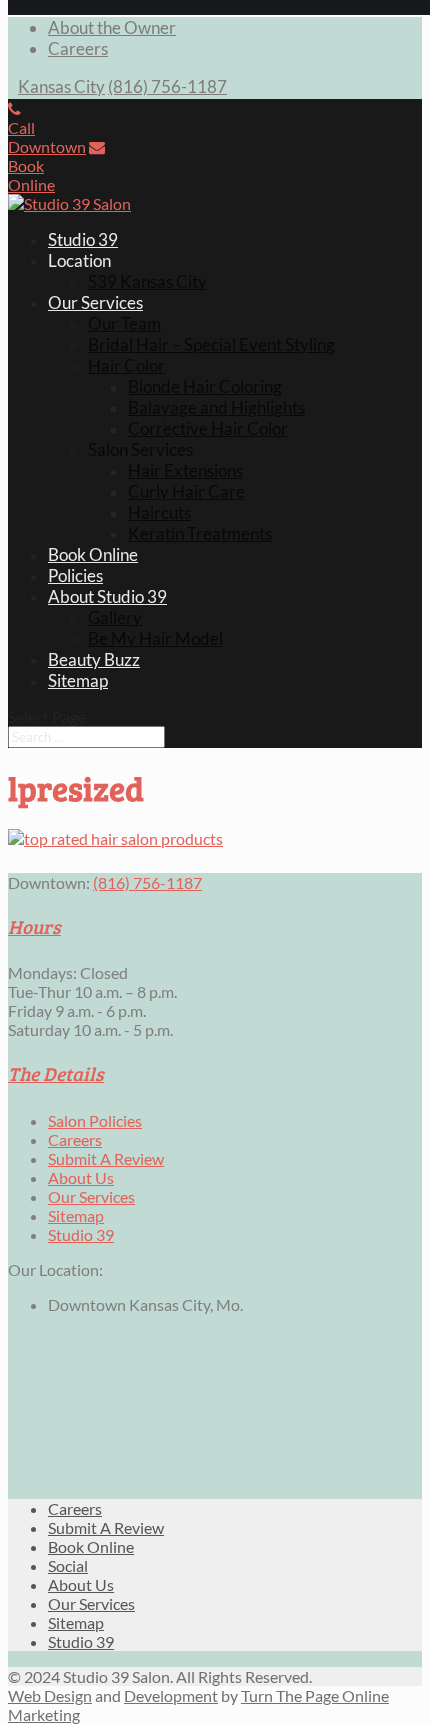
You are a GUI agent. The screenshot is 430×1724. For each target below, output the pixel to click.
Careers (78, 48)
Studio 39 (83, 239)
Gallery (115, 617)
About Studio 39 (107, 596)
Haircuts (159, 512)
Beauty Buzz (94, 659)
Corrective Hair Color (208, 428)
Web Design (50, 1695)
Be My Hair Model (155, 638)
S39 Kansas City (147, 281)
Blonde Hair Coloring (205, 386)
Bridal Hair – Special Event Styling (211, 344)
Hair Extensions (185, 470)
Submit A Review (106, 1158)
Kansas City (61, 86)
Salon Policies (95, 1120)
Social (68, 1565)
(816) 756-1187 (167, 86)
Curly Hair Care (186, 491)
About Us (81, 1177)
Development (171, 1695)
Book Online (93, 554)
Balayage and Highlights (216, 407)
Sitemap (78, 680)
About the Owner (112, 27)
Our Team (124, 323)
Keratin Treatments (200, 533)
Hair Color (126, 365)
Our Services (95, 302)
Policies (75, 575)
